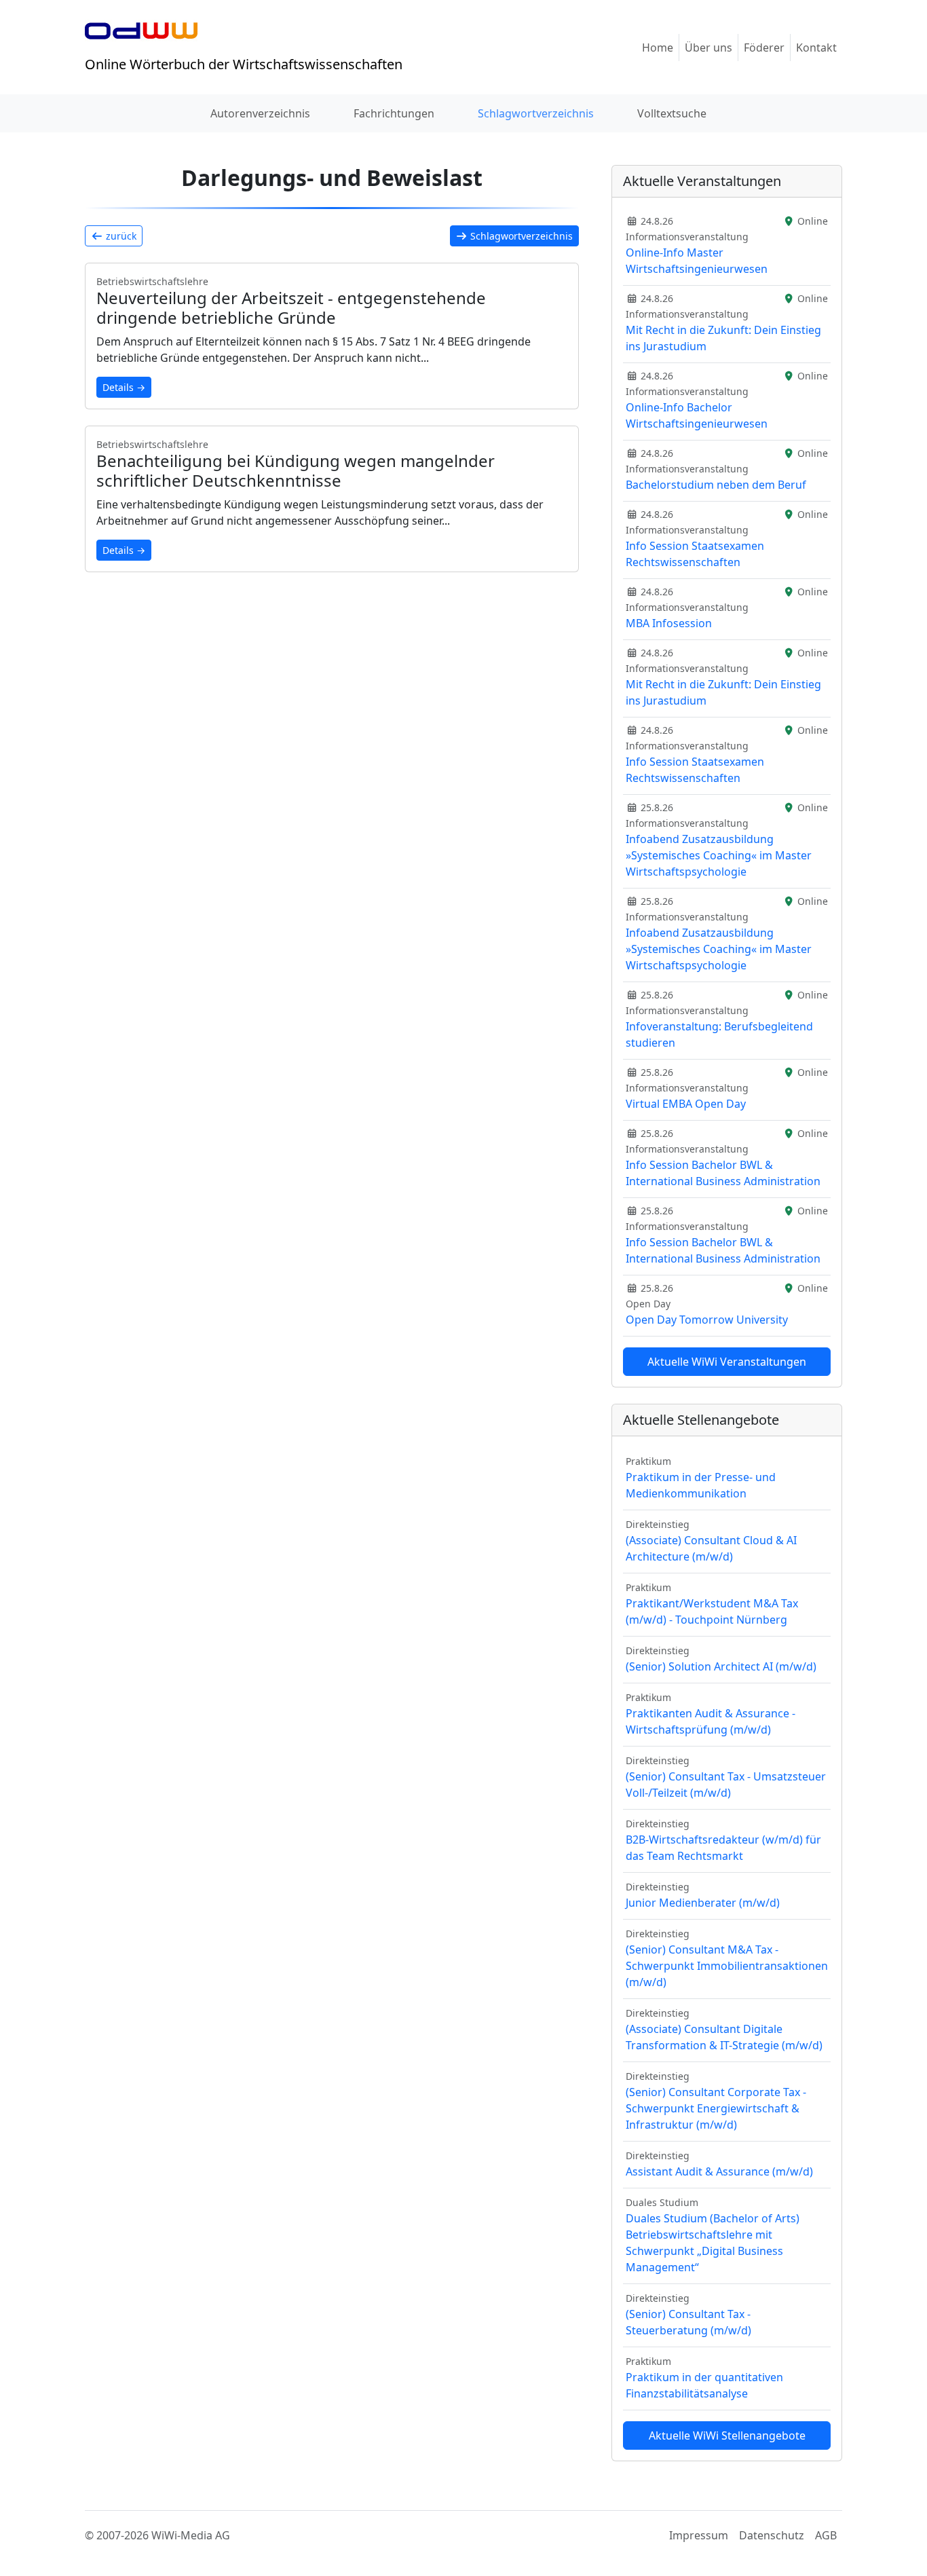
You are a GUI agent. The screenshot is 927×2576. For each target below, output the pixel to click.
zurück (120, 236)
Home (658, 48)
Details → (124, 387)
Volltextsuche (672, 113)
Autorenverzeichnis (260, 113)
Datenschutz (772, 2535)
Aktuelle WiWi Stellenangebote (727, 2435)
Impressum (699, 2535)
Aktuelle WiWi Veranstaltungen (727, 1362)
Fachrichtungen (394, 113)
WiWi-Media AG (191, 2535)
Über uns (708, 48)
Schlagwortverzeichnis (536, 113)
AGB (826, 2535)
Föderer (764, 48)
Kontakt (816, 48)
